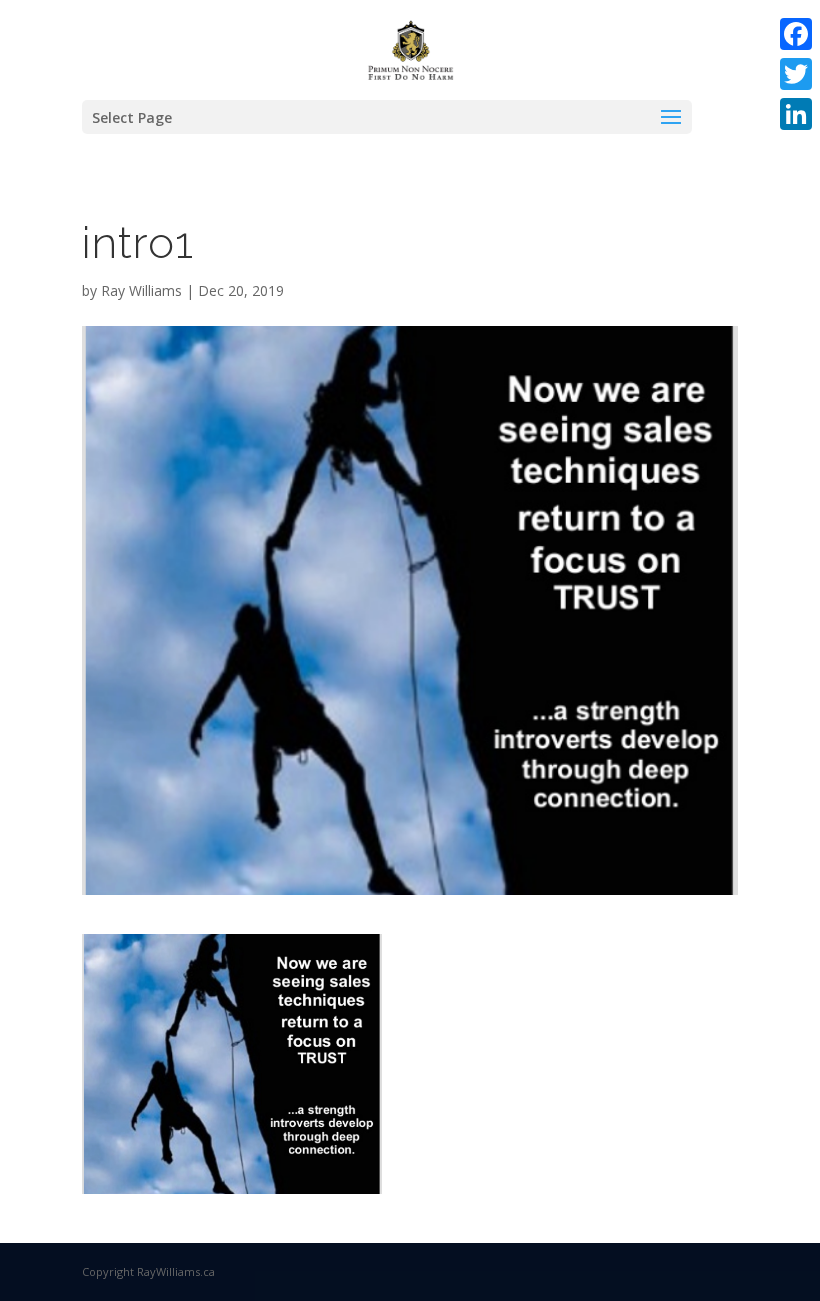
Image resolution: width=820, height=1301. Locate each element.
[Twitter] (796, 74)
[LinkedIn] (796, 114)
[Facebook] (796, 34)
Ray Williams (141, 290)
